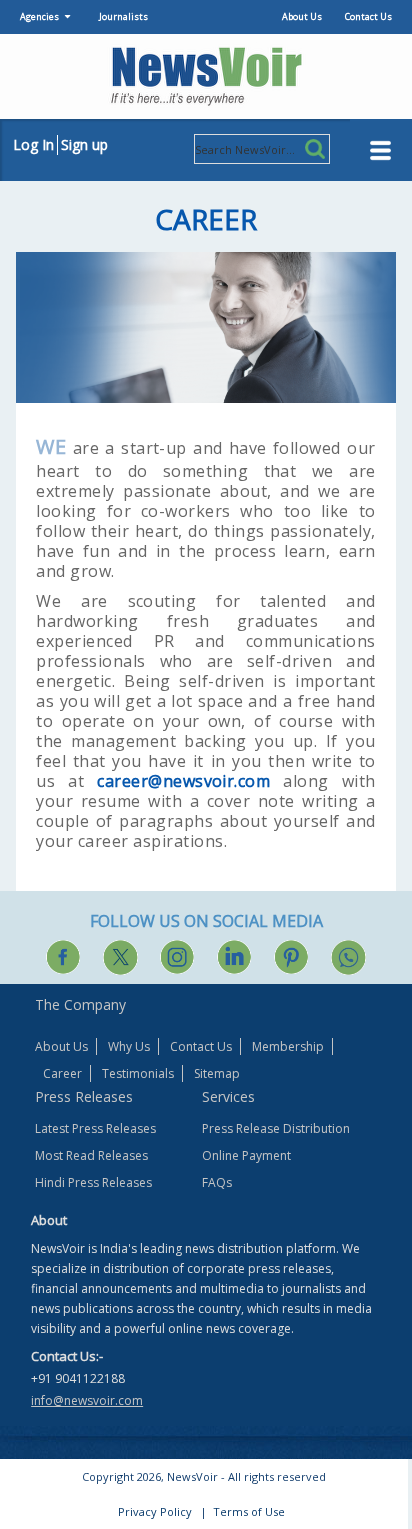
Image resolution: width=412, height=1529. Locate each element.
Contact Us (368, 16)
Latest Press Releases (95, 1128)
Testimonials (138, 1073)
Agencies (39, 16)
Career (62, 1073)
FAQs (217, 1182)
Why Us (129, 1046)
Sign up (84, 144)
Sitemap (217, 1073)
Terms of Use (249, 1511)
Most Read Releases (91, 1155)
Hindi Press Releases (93, 1182)
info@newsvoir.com (87, 1400)
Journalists (123, 16)
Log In (33, 144)
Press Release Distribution (276, 1128)
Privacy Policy (155, 1511)
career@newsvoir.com (183, 781)
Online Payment (246, 1155)
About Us (302, 16)
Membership (288, 1046)
